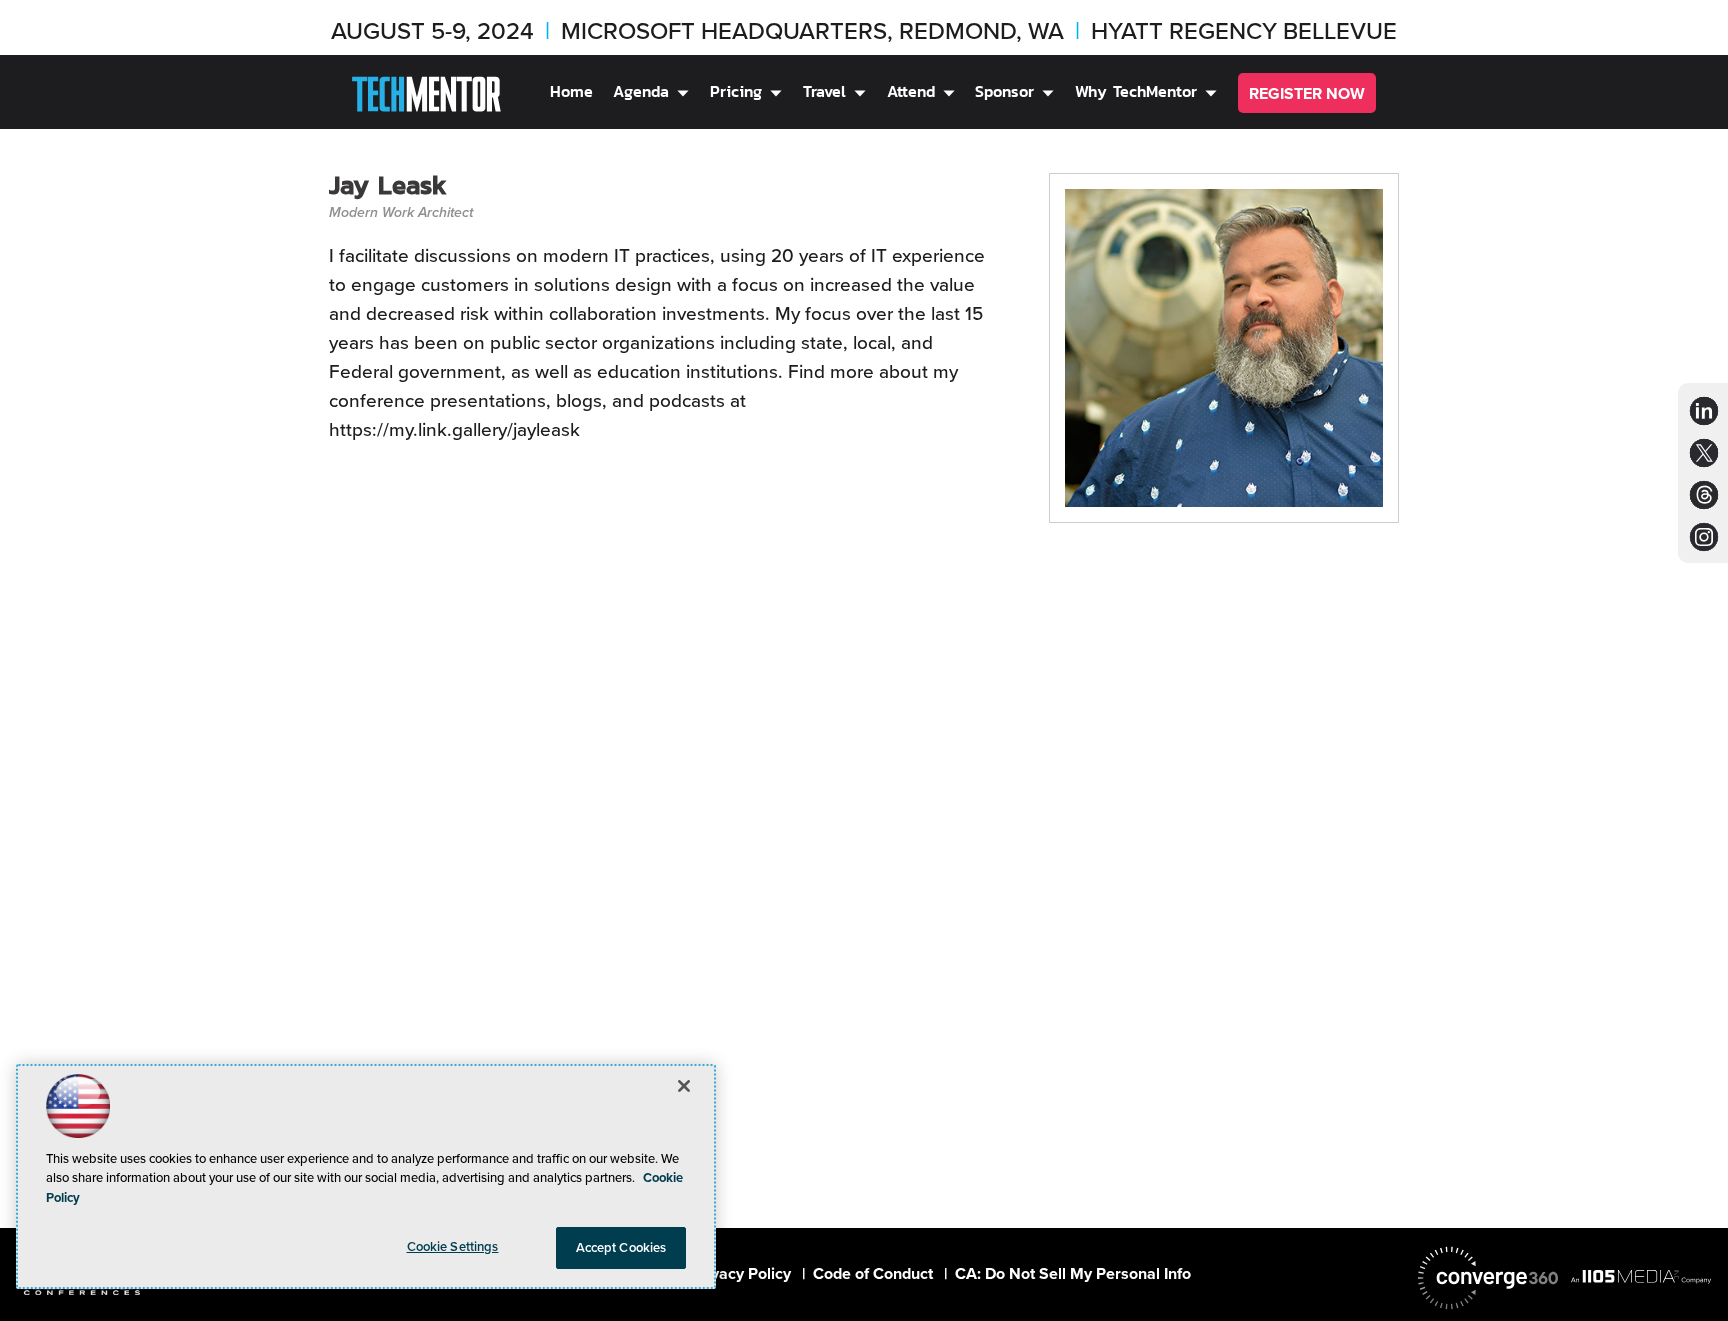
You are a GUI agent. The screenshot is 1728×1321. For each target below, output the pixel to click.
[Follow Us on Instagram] (1704, 536)
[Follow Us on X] (1704, 452)
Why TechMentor (1136, 91)
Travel (824, 91)
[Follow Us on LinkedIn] (1704, 410)
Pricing (736, 91)
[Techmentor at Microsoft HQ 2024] (426, 97)
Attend (911, 91)
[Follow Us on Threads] (1704, 494)
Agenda (641, 91)
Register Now (1307, 93)
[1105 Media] (1641, 1276)
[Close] (684, 1086)
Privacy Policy (741, 1273)
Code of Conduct (873, 1273)
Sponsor (1004, 91)
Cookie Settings (453, 1246)
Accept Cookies (621, 1247)
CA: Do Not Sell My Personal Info (1073, 1273)
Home (571, 91)
